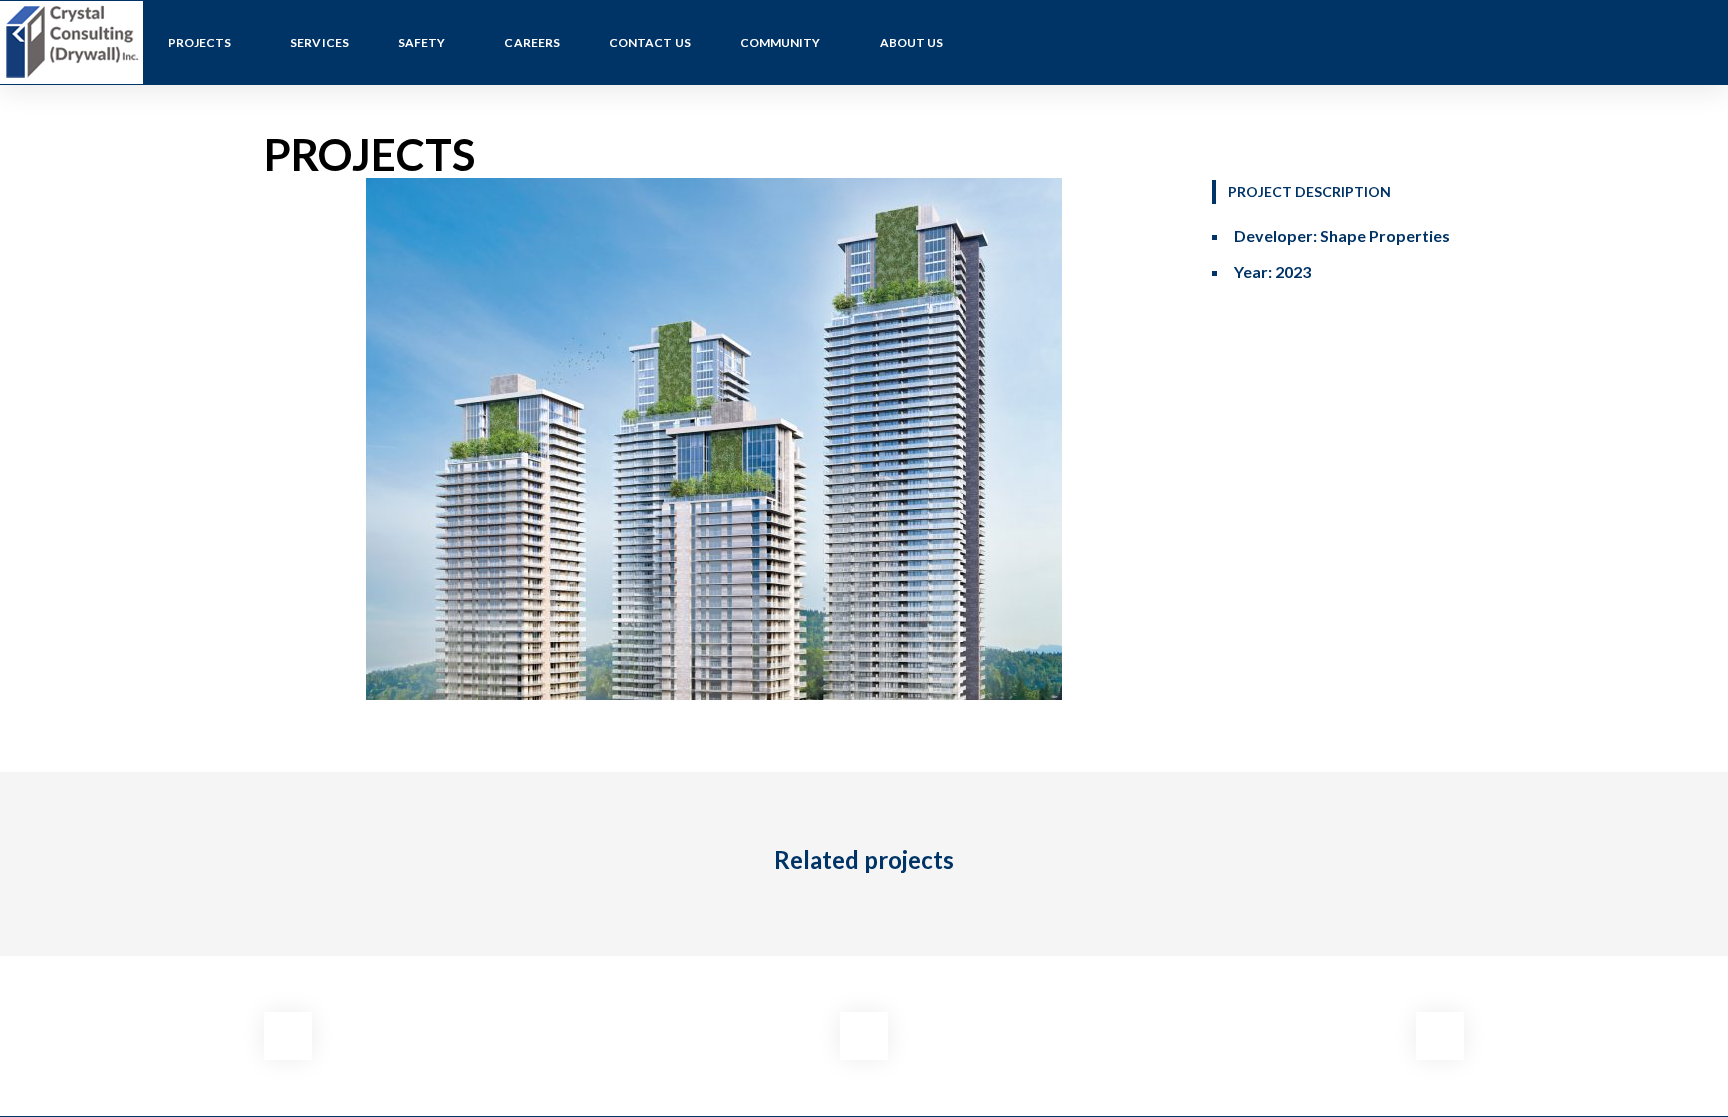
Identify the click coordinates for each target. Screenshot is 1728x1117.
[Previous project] (288, 1036)
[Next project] (1440, 1036)
